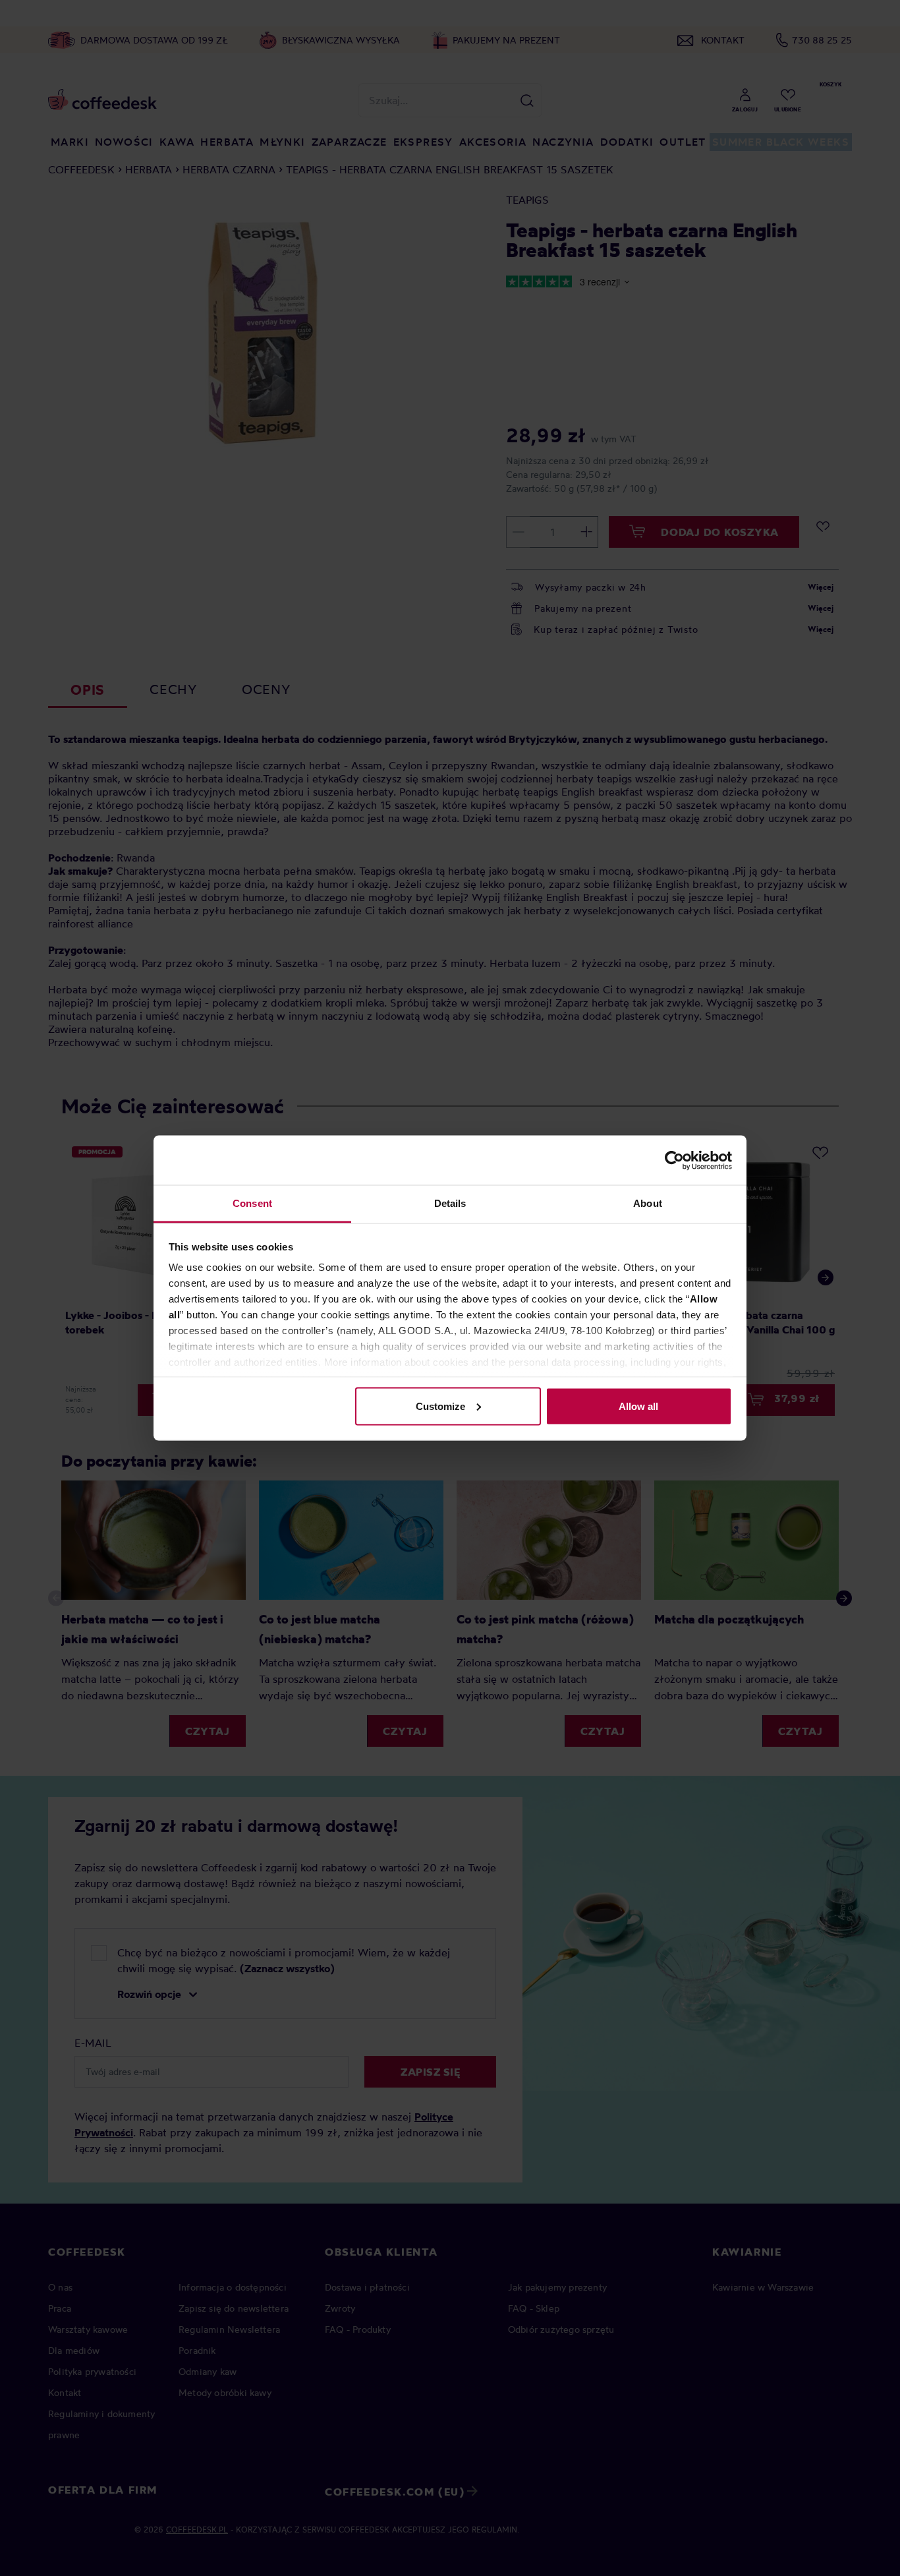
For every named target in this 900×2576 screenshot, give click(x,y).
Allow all (638, 1406)
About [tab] (648, 1203)
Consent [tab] (252, 1203)
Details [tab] (450, 1203)
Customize (440, 1406)
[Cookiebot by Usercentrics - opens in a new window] (674, 1160)
